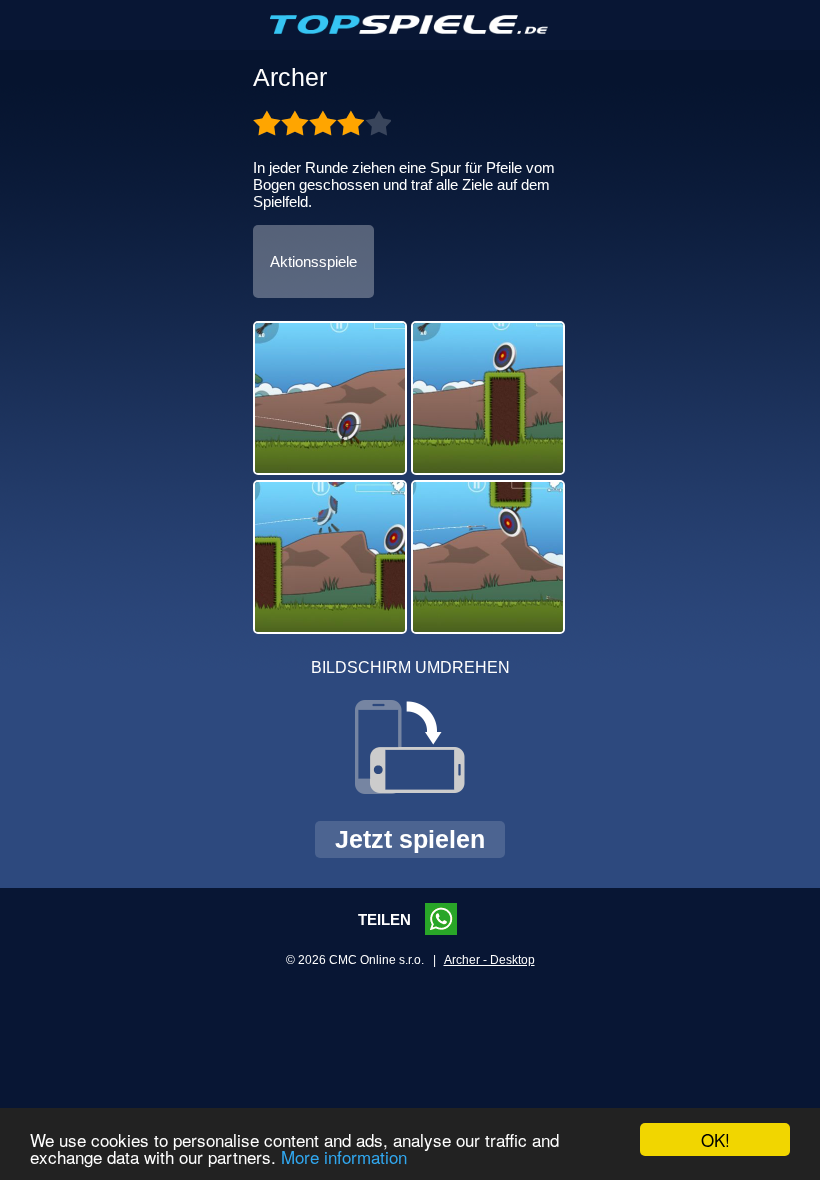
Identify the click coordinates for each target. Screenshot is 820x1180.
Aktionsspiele (313, 261)
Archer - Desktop (489, 960)
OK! (715, 1139)
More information (344, 1156)
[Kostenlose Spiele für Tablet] (410, 30)
